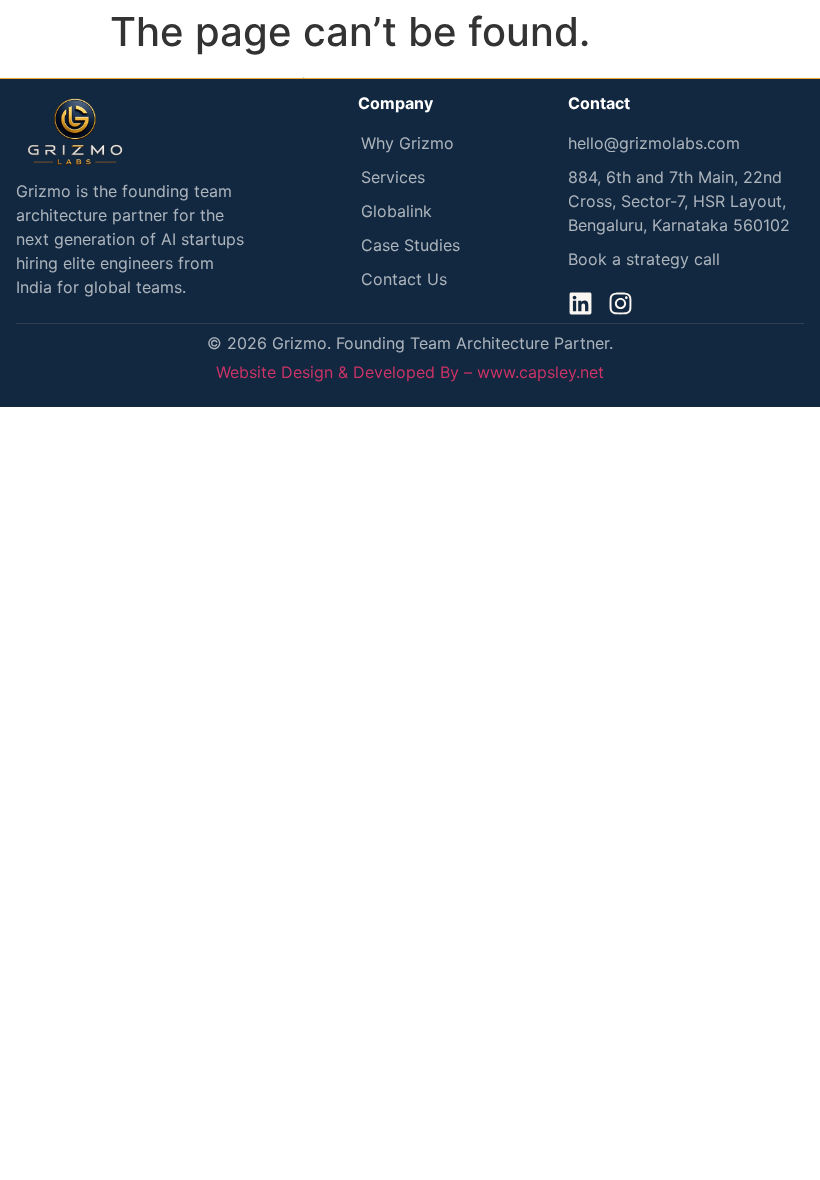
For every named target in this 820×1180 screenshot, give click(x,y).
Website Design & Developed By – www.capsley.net (410, 372)
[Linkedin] (580, 303)
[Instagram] (620, 303)
